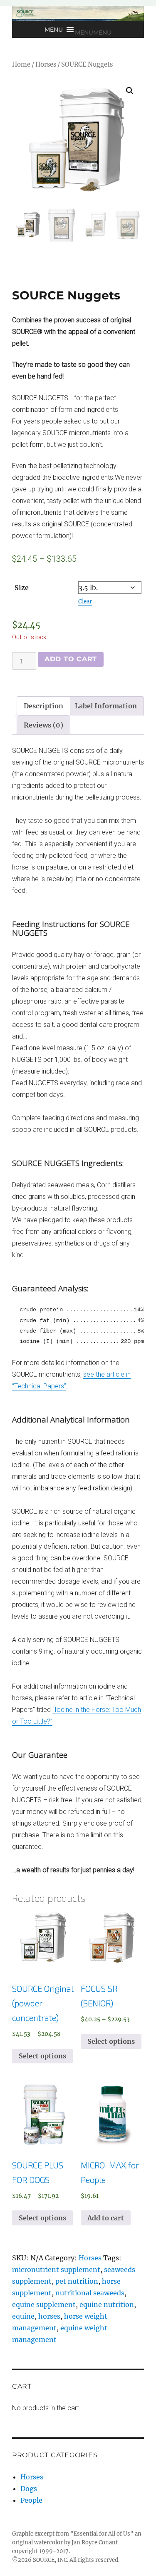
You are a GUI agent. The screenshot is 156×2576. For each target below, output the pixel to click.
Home (21, 65)
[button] (93, 32)
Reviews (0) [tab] (43, 725)
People (31, 2500)
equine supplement (44, 2304)
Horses (46, 65)
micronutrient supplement (56, 2270)
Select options (42, 2056)
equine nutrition (107, 2304)
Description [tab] (43, 706)
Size (22, 588)
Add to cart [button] (106, 2218)
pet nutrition (77, 2281)
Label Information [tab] (106, 706)
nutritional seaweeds (90, 2293)
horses (49, 2316)
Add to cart (71, 659)
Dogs (29, 2489)
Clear (85, 602)
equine (23, 2316)
